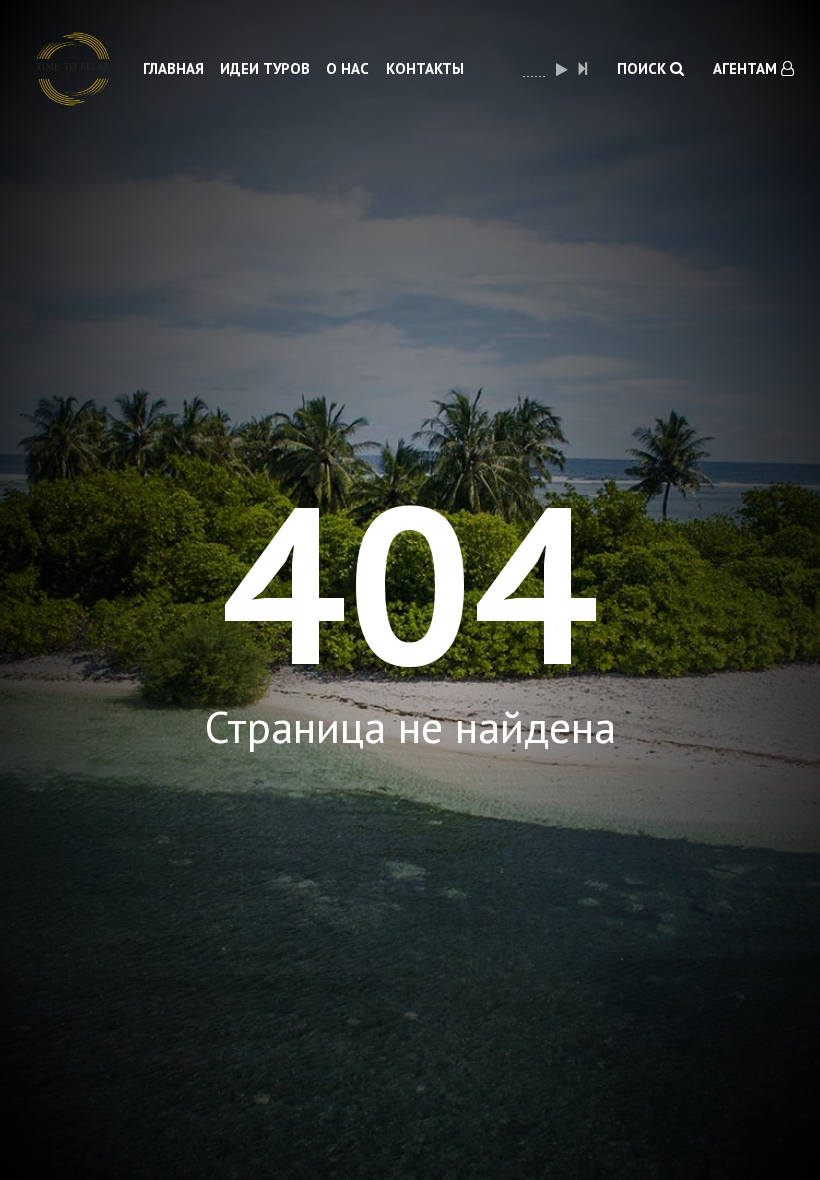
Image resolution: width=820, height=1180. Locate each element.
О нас (347, 68)
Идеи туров (265, 68)
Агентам (747, 68)
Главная (173, 68)
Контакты (425, 68)
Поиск (643, 68)
